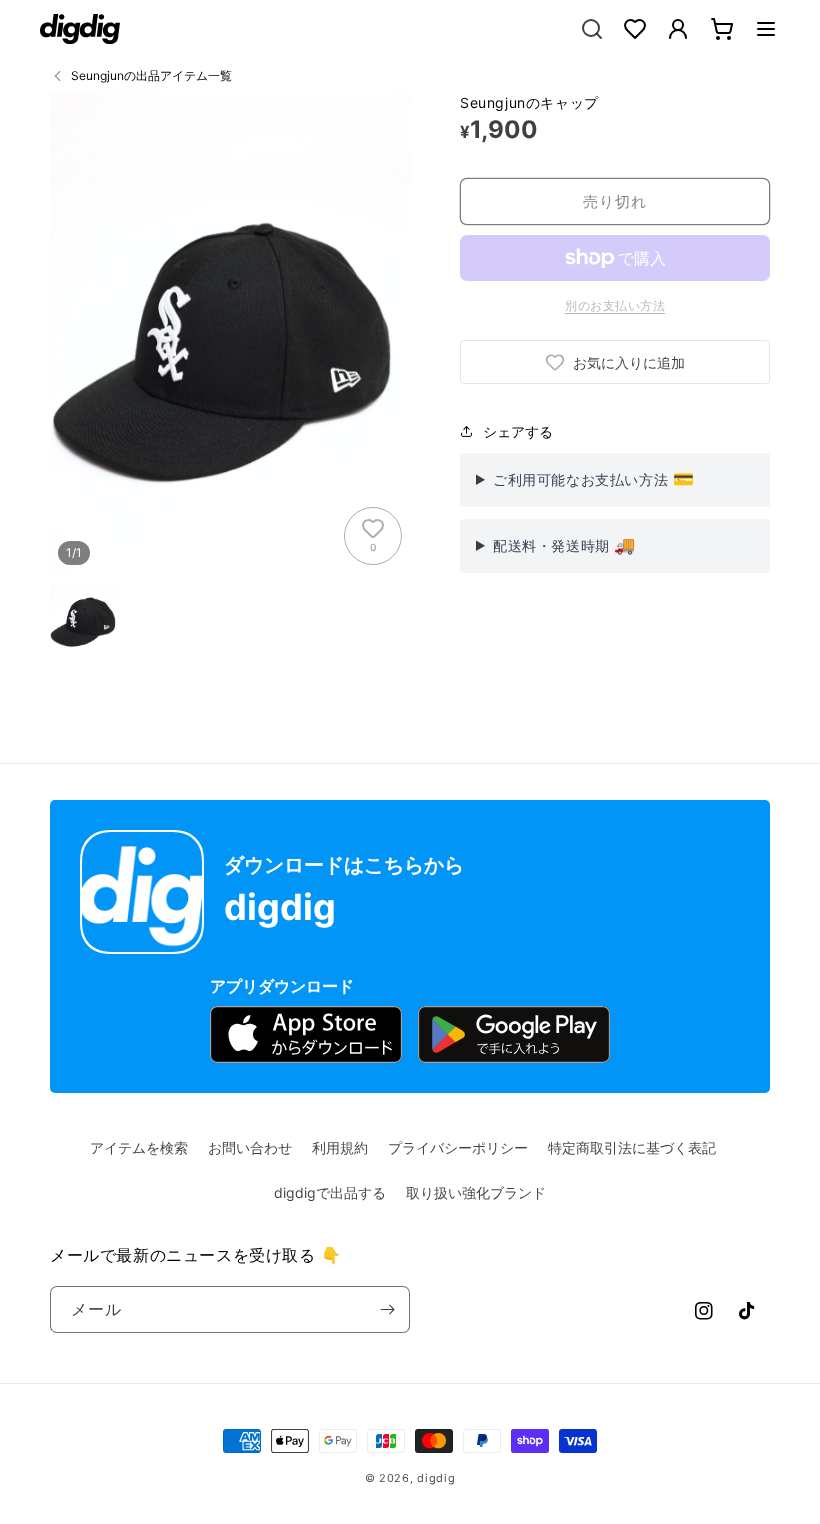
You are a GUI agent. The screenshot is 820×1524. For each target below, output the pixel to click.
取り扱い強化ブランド (476, 1192)
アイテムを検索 (139, 1147)
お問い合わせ (250, 1147)
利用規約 (340, 1147)
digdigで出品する (330, 1192)
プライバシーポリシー (458, 1147)
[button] (766, 29)
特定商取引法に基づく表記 (632, 1147)
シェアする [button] (518, 431)
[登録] (387, 1309)
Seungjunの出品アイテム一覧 (151, 75)
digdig (436, 1478)
